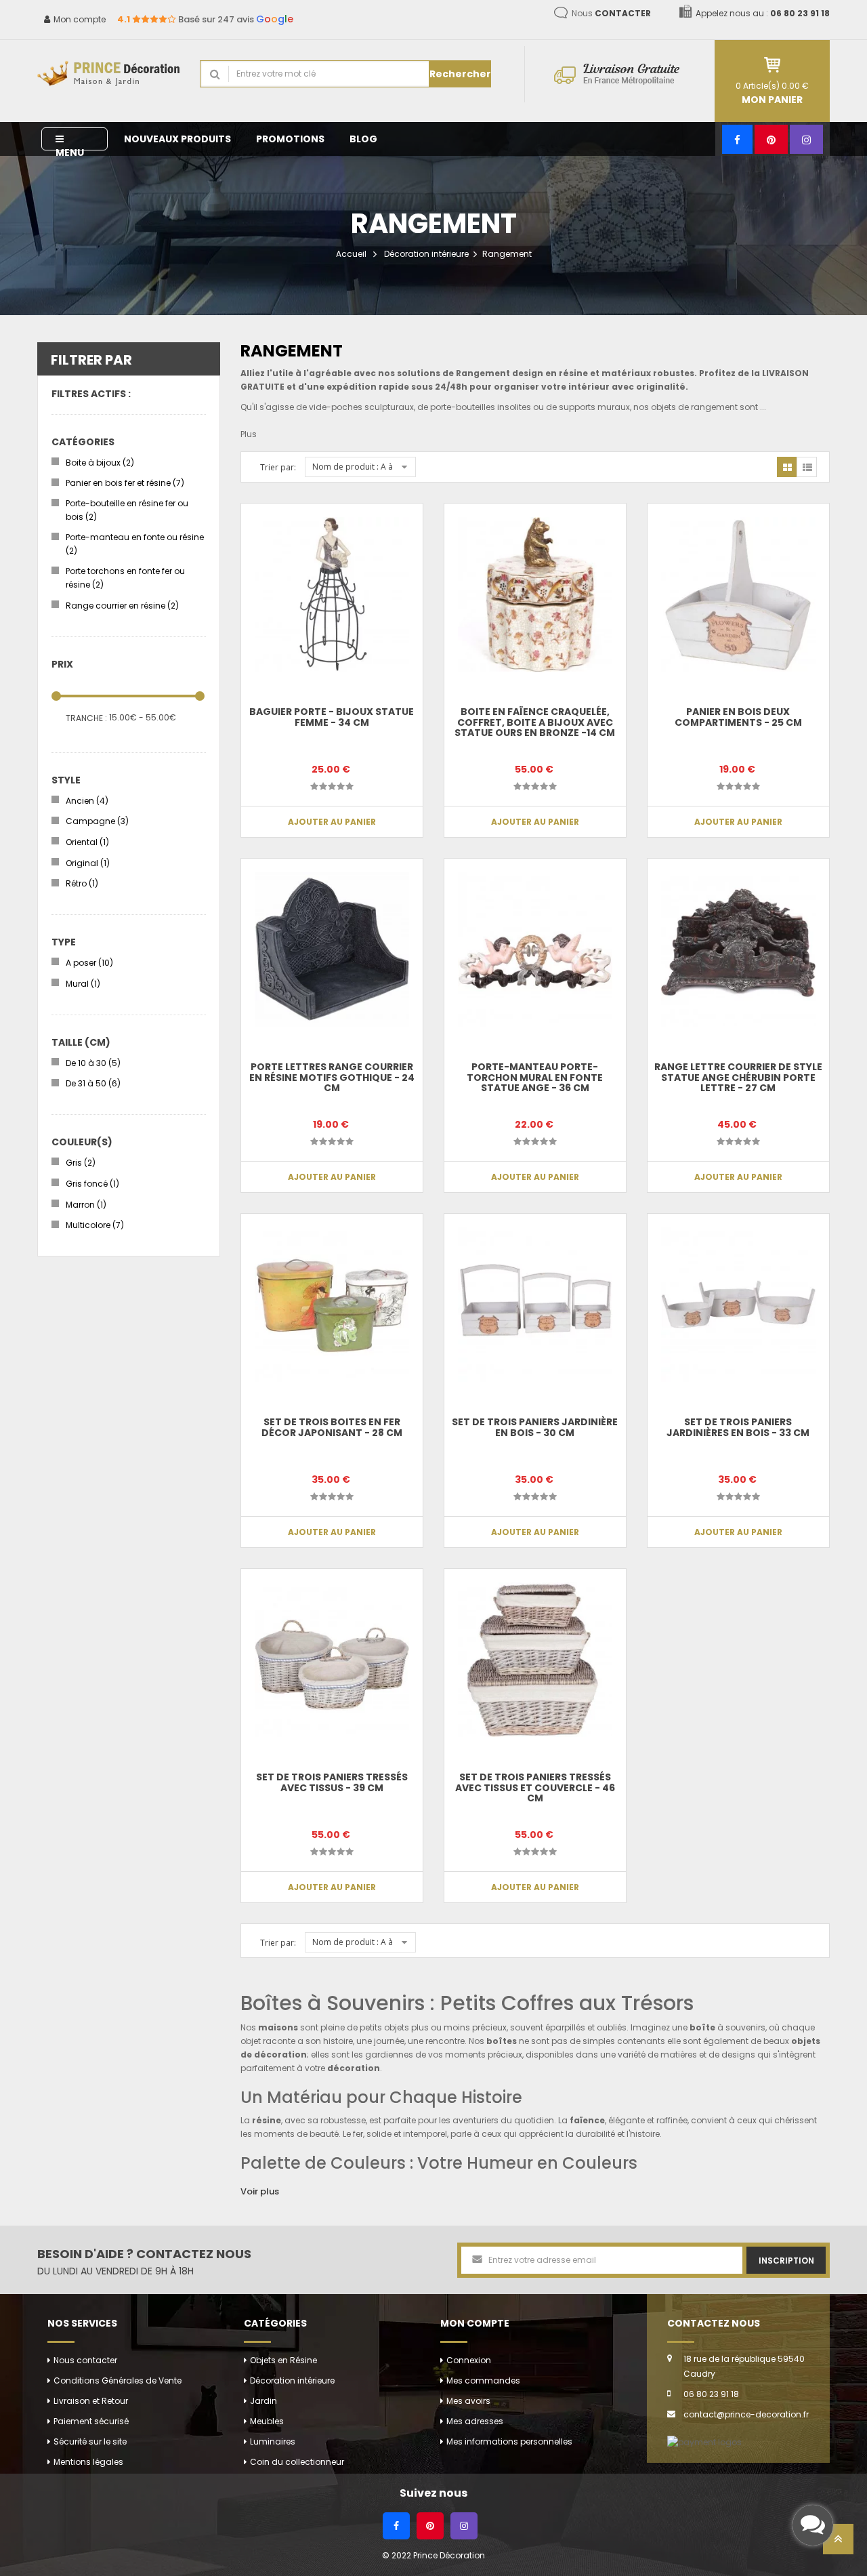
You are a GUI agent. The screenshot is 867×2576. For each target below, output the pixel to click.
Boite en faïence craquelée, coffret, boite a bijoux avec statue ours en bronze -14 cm (535, 722)
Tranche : (86, 718)
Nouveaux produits (177, 139)
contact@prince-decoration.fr (746, 2414)
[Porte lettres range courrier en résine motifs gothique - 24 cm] (332, 949)
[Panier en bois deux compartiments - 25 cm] (738, 594)
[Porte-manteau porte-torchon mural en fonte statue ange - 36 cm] (535, 949)
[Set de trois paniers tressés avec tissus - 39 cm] (332, 1660)
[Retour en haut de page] (838, 2543)
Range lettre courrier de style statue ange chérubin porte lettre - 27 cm (738, 1077)
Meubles (267, 2421)
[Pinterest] (771, 139)
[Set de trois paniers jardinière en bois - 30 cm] (535, 1305)
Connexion (469, 2360)
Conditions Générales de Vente (118, 2380)
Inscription (786, 2261)
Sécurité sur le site (90, 2441)
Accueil (351, 254)
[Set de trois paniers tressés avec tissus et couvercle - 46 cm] (535, 1660)
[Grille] (787, 467)
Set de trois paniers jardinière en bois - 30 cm (535, 1427)
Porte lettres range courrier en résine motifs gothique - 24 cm (332, 1077)
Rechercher (460, 74)
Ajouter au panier (332, 822)
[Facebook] (737, 139)
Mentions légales (88, 2462)
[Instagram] (806, 139)
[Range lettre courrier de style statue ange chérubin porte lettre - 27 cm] (738, 949)
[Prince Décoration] (108, 74)
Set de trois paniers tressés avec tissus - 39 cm (332, 1782)
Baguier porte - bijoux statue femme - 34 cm (332, 717)
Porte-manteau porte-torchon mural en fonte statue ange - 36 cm (535, 1077)
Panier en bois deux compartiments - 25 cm (738, 717)
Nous (611, 13)
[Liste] (807, 467)
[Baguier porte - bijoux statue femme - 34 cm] (332, 594)
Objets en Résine (283, 2360)
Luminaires (273, 2441)
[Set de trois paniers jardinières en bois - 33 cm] (738, 1305)
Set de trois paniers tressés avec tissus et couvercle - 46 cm (535, 1787)
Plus (249, 434)
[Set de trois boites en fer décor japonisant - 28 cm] (332, 1305)
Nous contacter (85, 2360)
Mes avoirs (468, 2401)
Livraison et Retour (91, 2401)
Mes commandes (483, 2380)
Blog (363, 139)
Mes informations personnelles (509, 2441)
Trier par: (278, 467)
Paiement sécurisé (91, 2421)
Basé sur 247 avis (205, 19)
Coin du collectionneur (297, 2462)
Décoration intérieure (426, 254)
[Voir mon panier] (772, 65)
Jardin (263, 2401)
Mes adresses (475, 2421)
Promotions (290, 139)
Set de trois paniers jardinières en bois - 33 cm (738, 1427)
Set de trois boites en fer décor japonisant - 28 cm (332, 1427)
